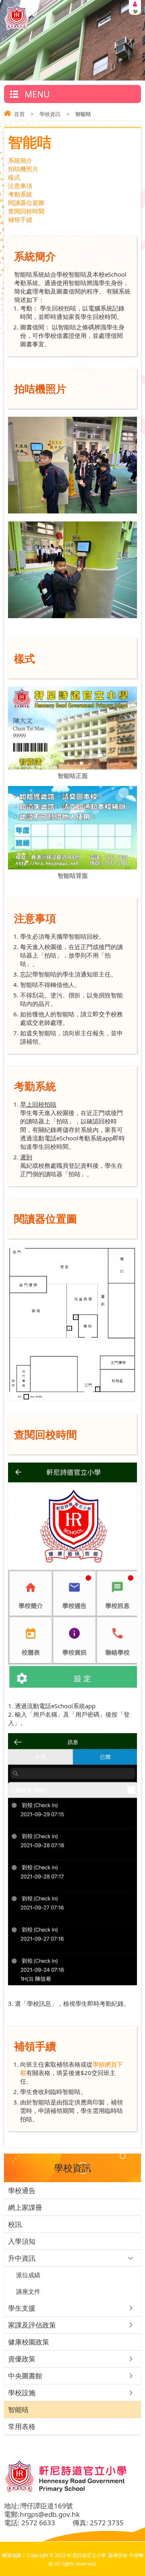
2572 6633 (38, 2523)
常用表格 (22, 2426)
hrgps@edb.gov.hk (50, 2514)
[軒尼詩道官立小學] (17, 28)
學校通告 (22, 2190)
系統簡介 (20, 160)
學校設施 (22, 2393)
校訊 (15, 2224)
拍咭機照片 (23, 169)
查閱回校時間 (26, 211)
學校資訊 (50, 114)
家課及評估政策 (32, 2325)
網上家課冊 (25, 2207)
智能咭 (18, 2409)
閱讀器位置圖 (26, 203)
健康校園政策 (29, 2342)
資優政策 (22, 2359)
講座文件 (28, 2291)
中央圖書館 (25, 2376)
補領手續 (20, 219)
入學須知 (22, 2241)
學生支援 (22, 2308)
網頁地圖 (12, 2555)
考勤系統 (20, 194)
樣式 (14, 177)
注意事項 (20, 186)
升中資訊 (22, 2258)
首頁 (19, 114)
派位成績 (28, 2275)
